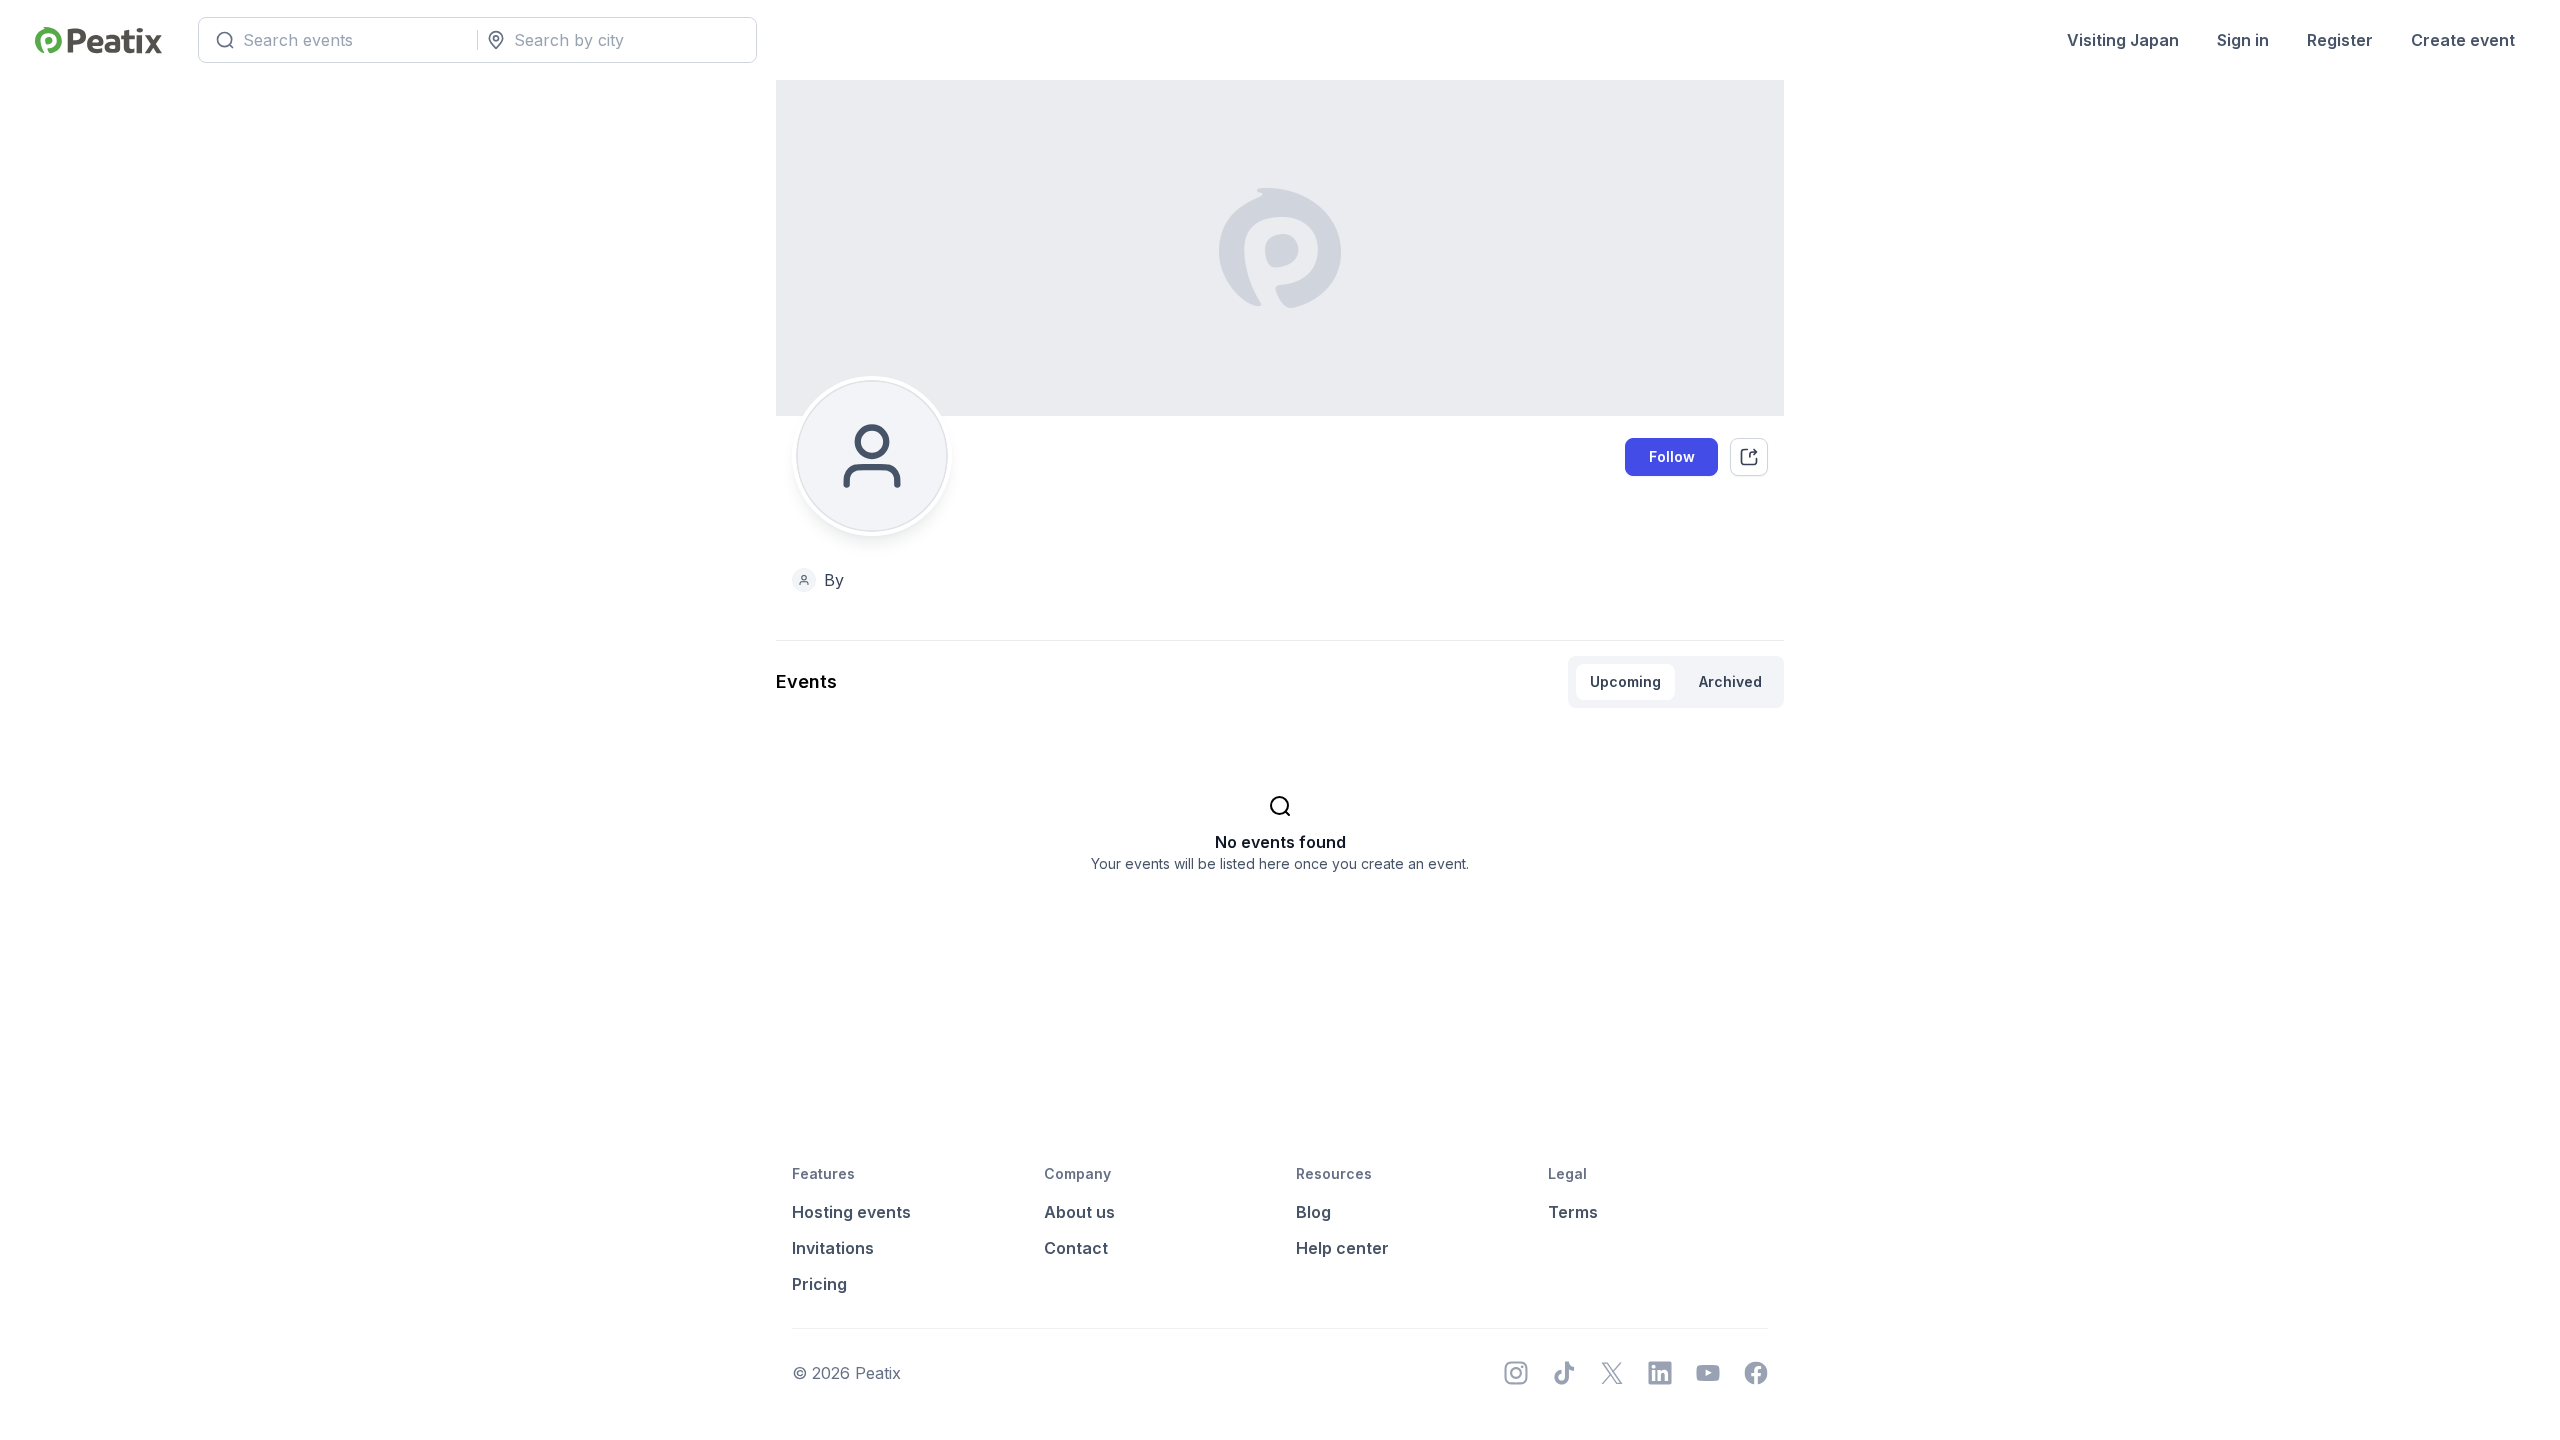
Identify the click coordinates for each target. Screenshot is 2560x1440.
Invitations (833, 1248)
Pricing (819, 1284)
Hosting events (851, 1212)
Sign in (2243, 40)
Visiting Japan (2123, 40)
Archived (1730, 681)
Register (2340, 40)
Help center (1342, 1248)
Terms (1573, 1212)
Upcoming (1625, 681)
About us (1079, 1212)
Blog (1313, 1212)
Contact (1076, 1248)
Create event (2463, 40)
